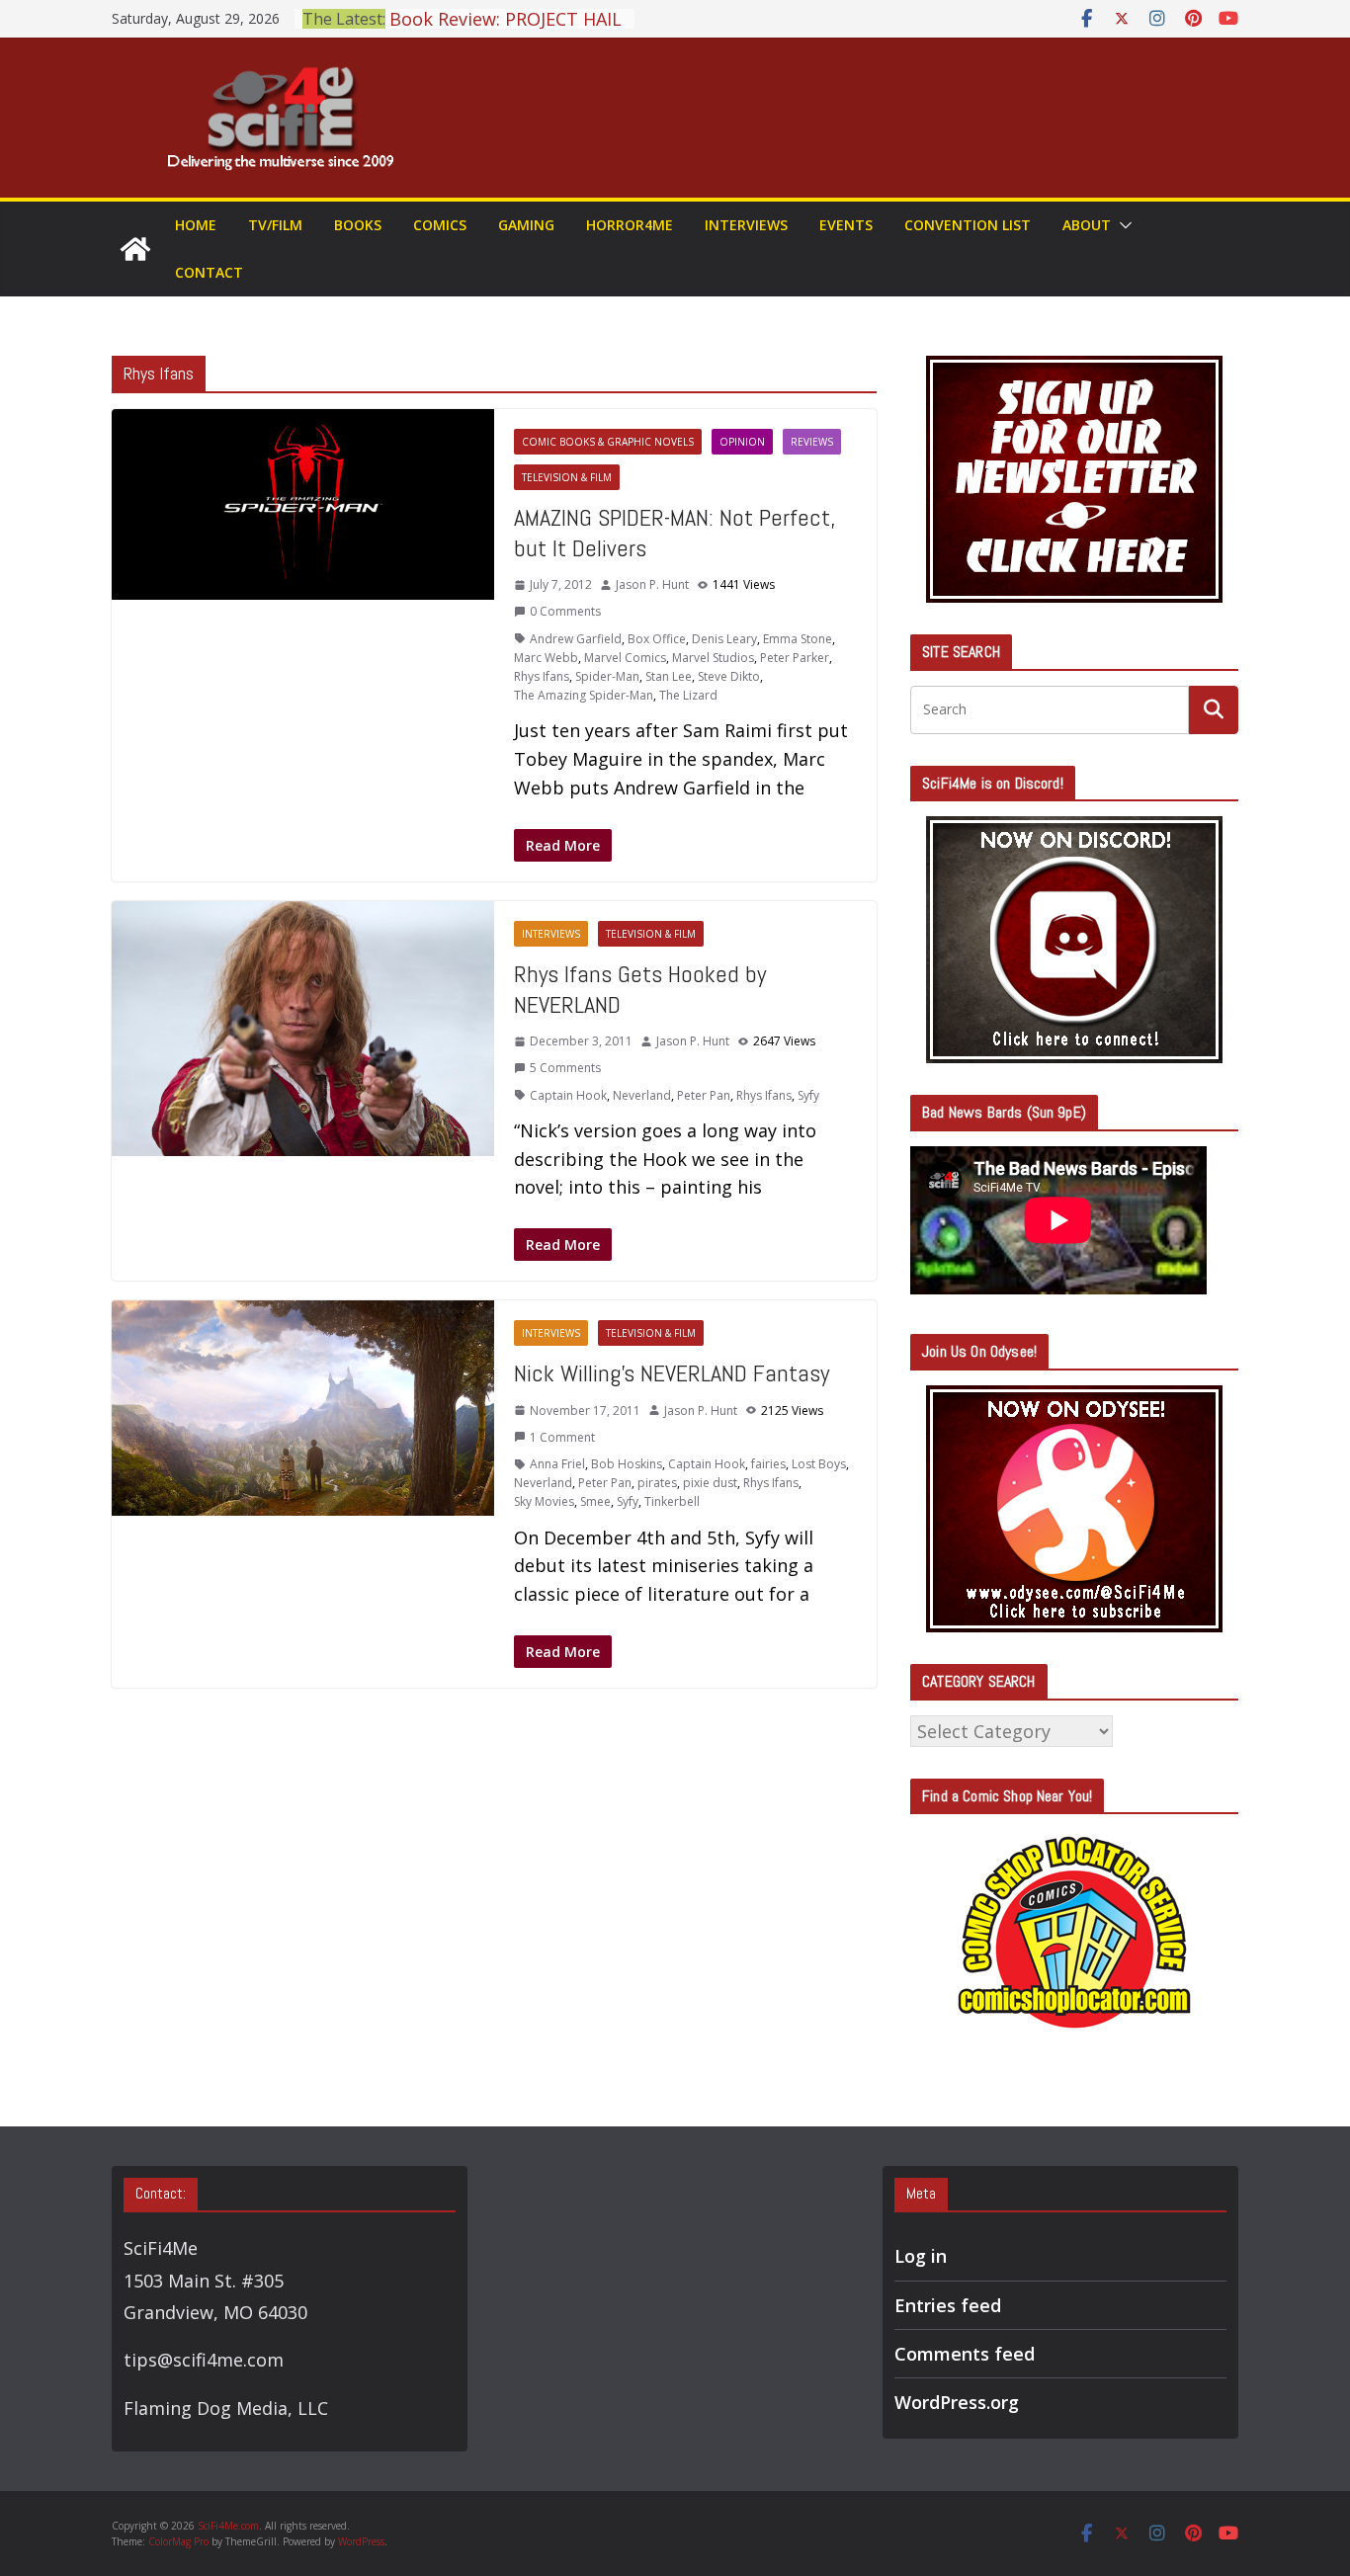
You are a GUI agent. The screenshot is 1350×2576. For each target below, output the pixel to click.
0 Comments (565, 611)
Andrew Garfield (576, 639)
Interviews (746, 225)
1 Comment (562, 1437)
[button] (1122, 225)
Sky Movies (544, 1501)
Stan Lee (669, 676)
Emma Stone (798, 639)
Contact (209, 272)
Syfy (808, 1095)
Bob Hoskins (627, 1464)
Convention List (968, 225)
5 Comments (565, 1068)
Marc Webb (546, 658)
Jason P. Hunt (652, 584)
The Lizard (688, 695)
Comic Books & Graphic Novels (608, 442)
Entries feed (948, 2305)
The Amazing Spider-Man (584, 695)
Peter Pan (704, 1095)
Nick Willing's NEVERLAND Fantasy (672, 1373)
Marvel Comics (625, 658)
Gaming (526, 225)
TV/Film (275, 225)
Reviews (812, 442)
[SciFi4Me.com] (135, 249)
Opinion (742, 442)
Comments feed (965, 2354)
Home (196, 225)
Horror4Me (630, 225)
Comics (440, 225)
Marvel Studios (713, 658)
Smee (595, 1501)
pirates (657, 1483)
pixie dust (710, 1483)
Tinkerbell (672, 1501)
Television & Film (567, 477)
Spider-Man (607, 676)
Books (358, 225)
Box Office (657, 639)
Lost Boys (819, 1464)
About (1087, 225)
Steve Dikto (729, 676)
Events (846, 225)
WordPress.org (957, 2402)
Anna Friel (557, 1464)
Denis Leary (724, 639)
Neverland (642, 1095)
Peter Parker (795, 658)
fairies (768, 1464)
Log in (921, 2256)
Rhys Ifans (542, 676)
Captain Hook (568, 1095)
